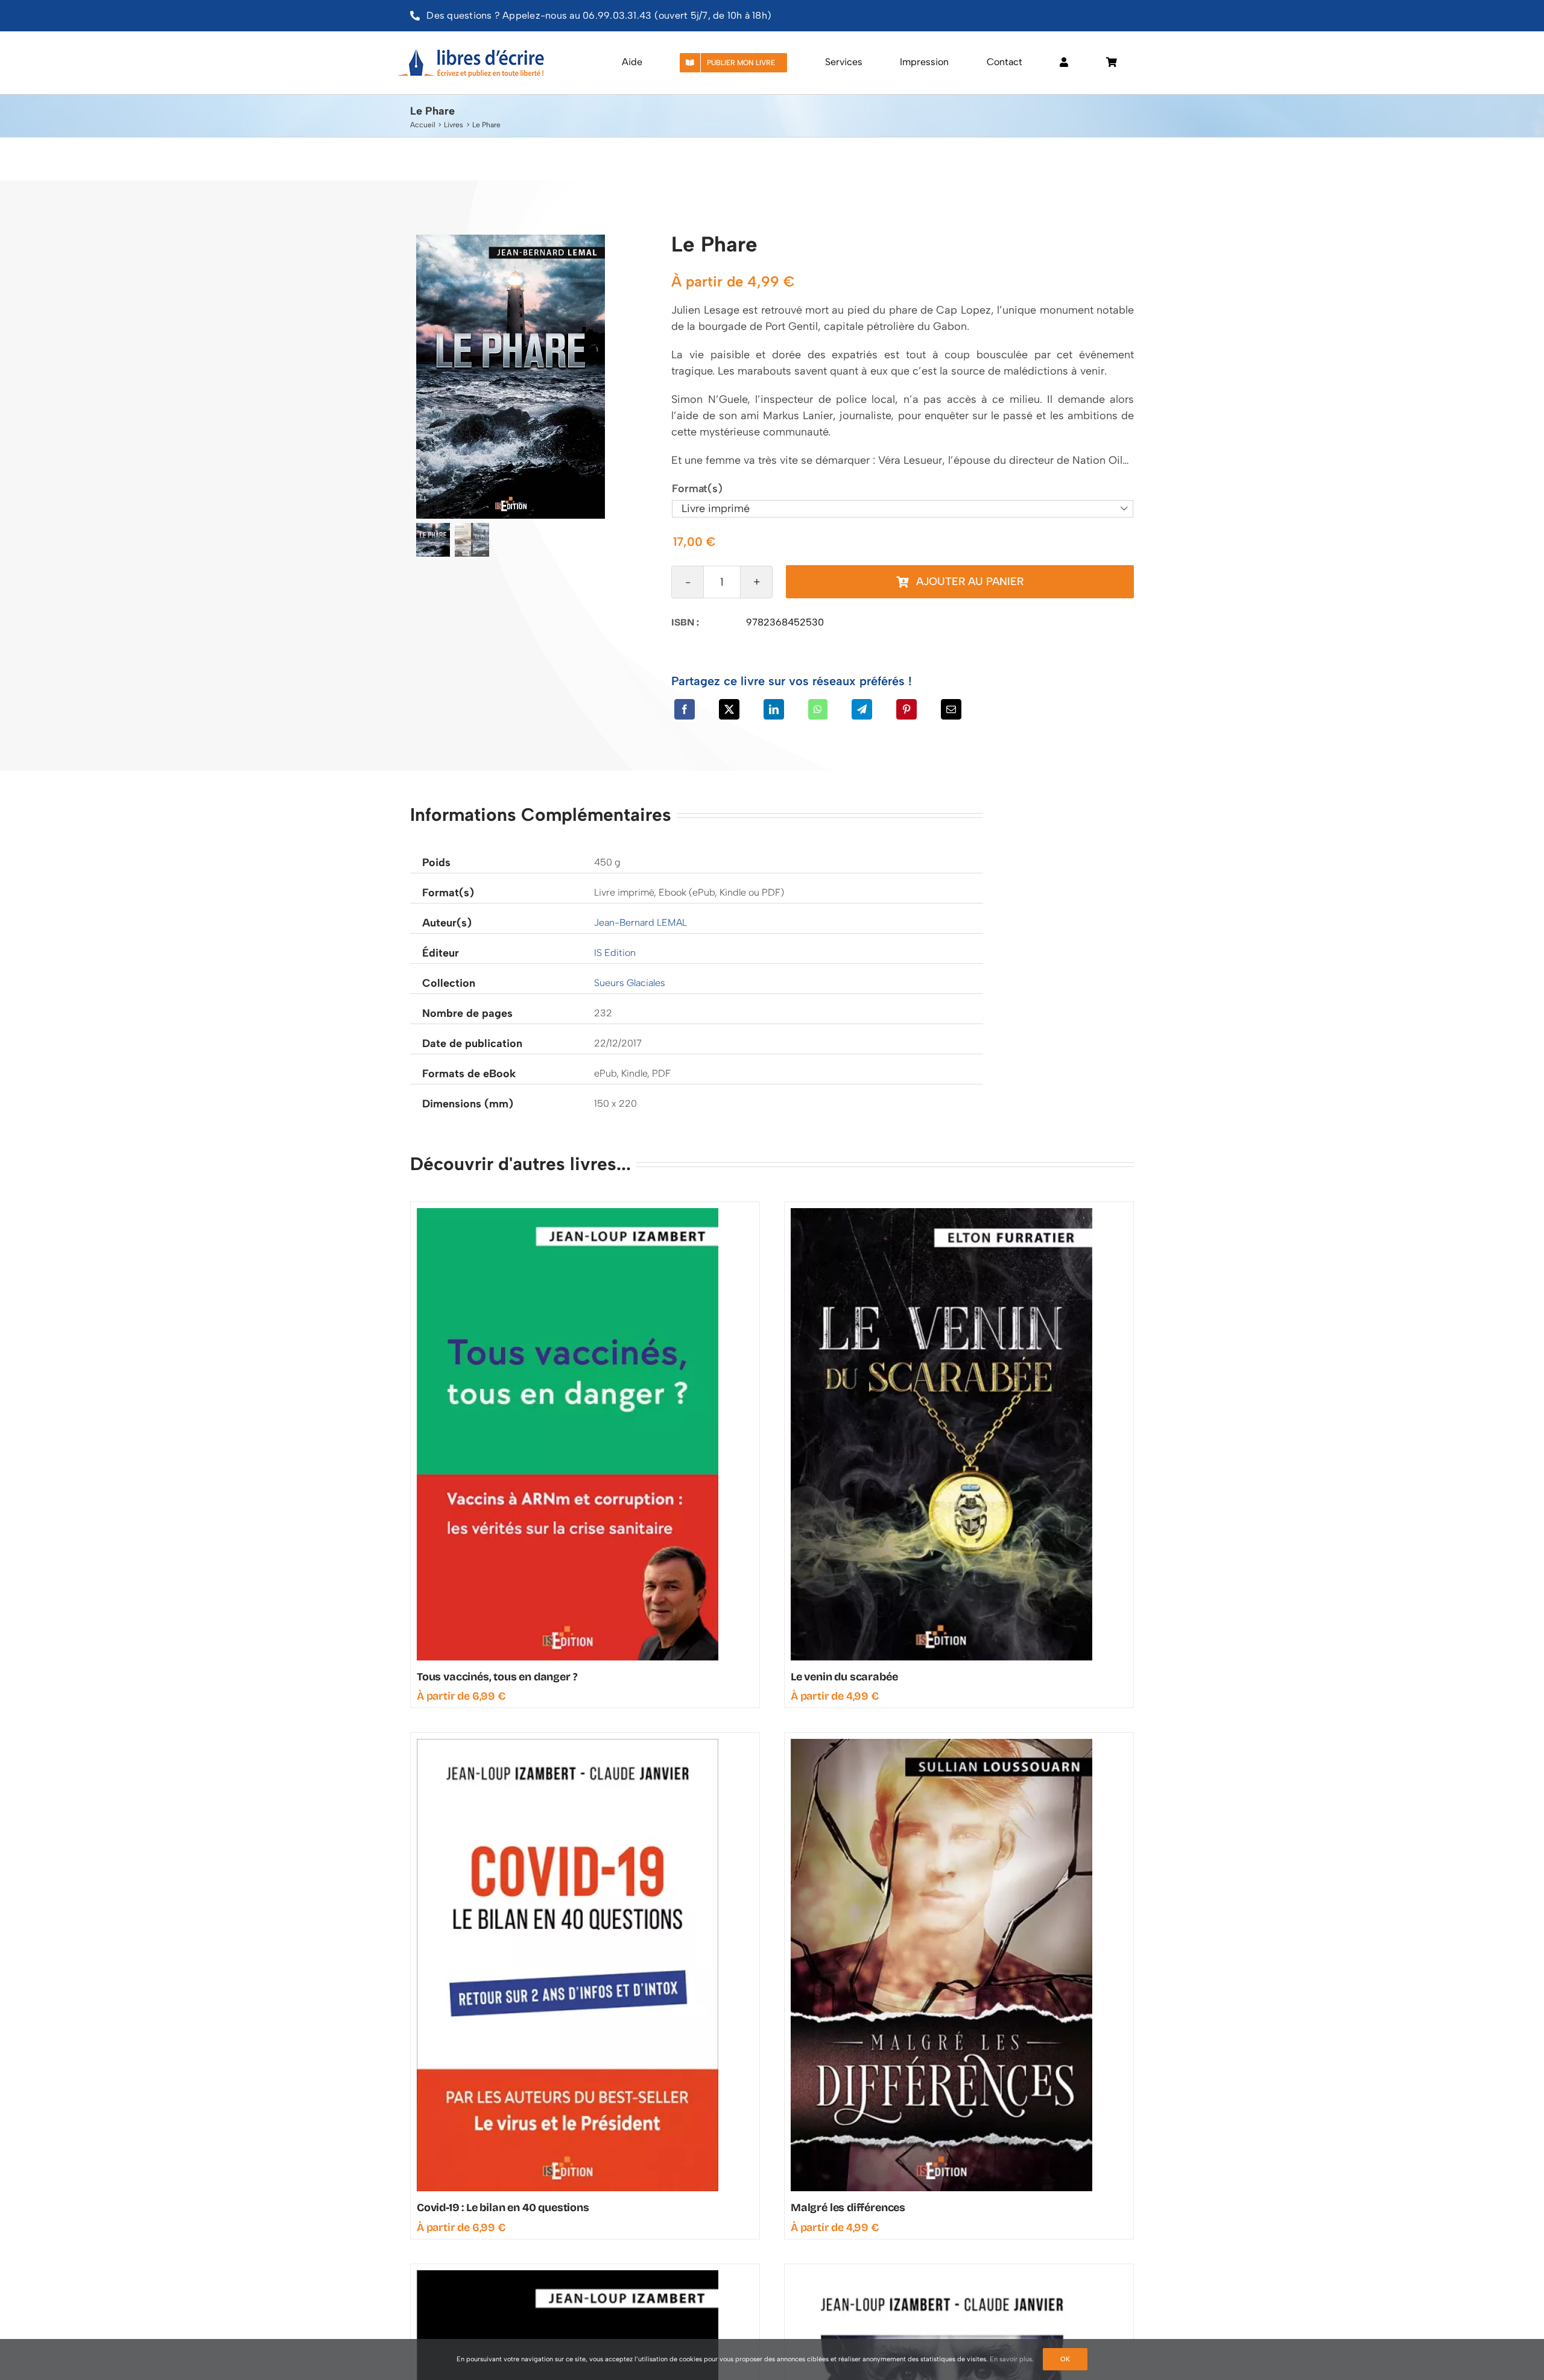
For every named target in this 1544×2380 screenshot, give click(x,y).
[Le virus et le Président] (941, 2276)
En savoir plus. (1012, 2359)
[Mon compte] (1064, 63)
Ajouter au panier (970, 581)
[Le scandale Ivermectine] (568, 2276)
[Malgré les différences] (941, 1744)
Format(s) (697, 489)
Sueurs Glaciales (630, 983)
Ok (1065, 2359)
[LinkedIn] (774, 709)
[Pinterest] (906, 709)
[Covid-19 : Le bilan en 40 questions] (568, 1744)
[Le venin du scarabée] (941, 1214)
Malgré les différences (848, 2208)
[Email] (951, 709)
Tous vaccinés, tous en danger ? (497, 1677)
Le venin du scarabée (844, 1677)
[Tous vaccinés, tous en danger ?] (568, 1214)
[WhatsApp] (818, 709)
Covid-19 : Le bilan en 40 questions (503, 2208)
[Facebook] (685, 709)
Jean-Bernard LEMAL (641, 923)
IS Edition (615, 953)
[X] (729, 709)
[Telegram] (862, 709)
